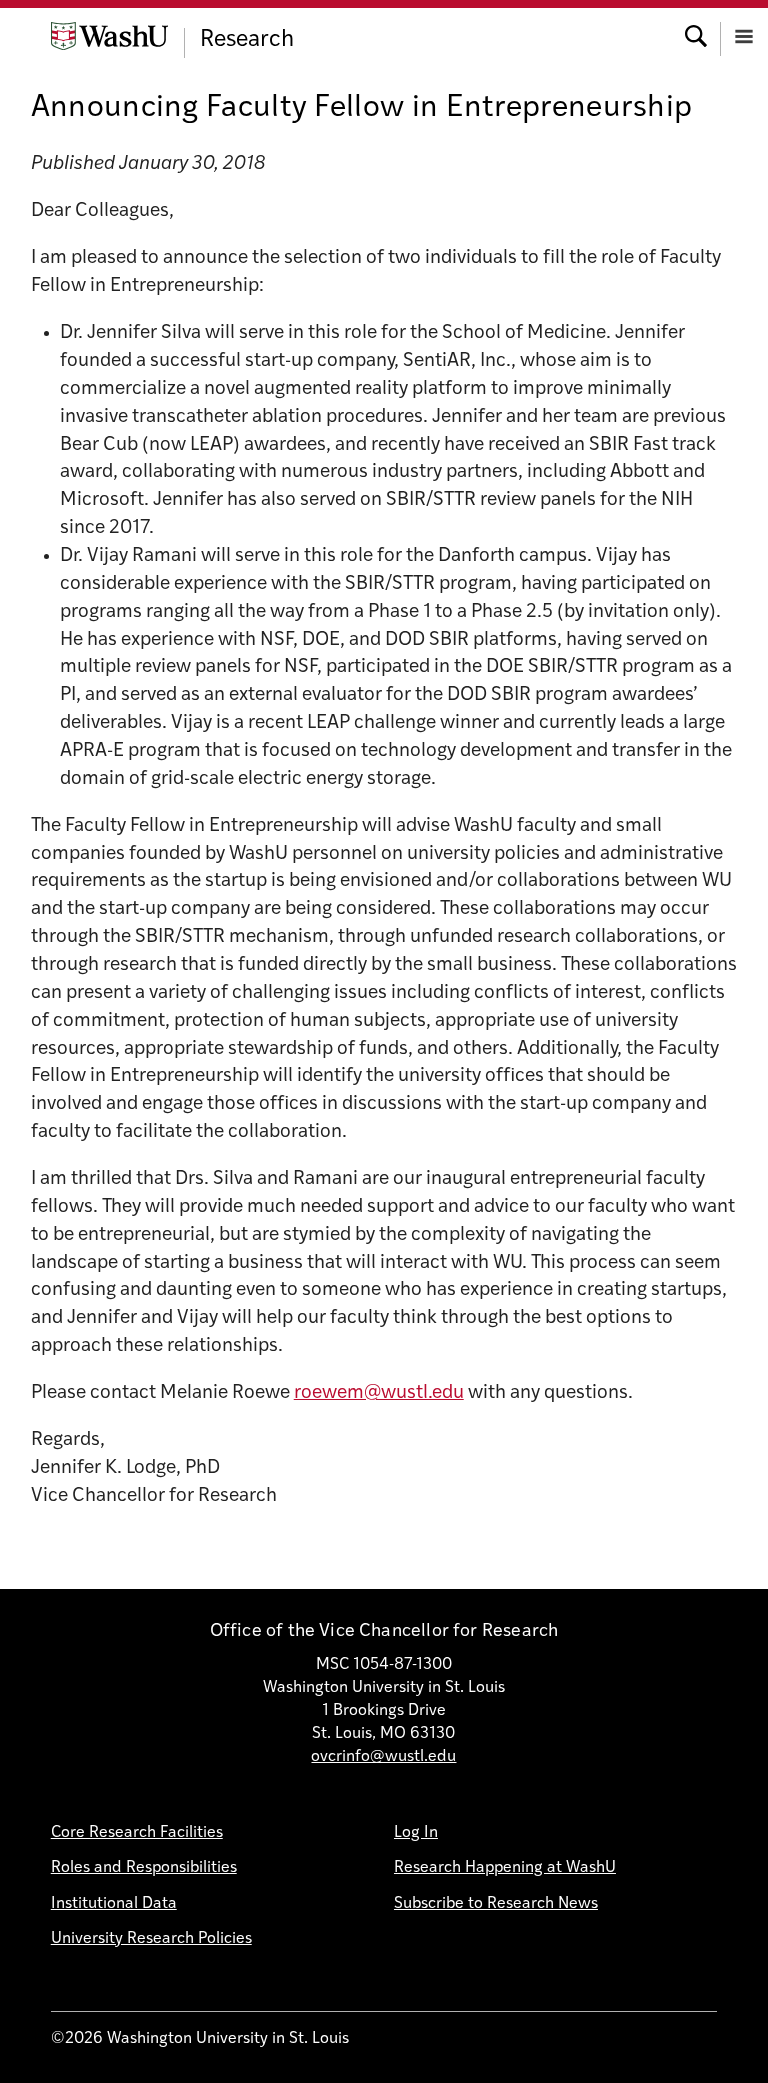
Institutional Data (114, 1904)
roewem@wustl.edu (379, 1393)
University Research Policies (151, 1939)
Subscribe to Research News (496, 1904)
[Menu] (744, 34)
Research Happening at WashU (505, 1868)
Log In (416, 1833)
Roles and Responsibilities (144, 1868)
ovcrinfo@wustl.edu (383, 1757)
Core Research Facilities (137, 1833)
